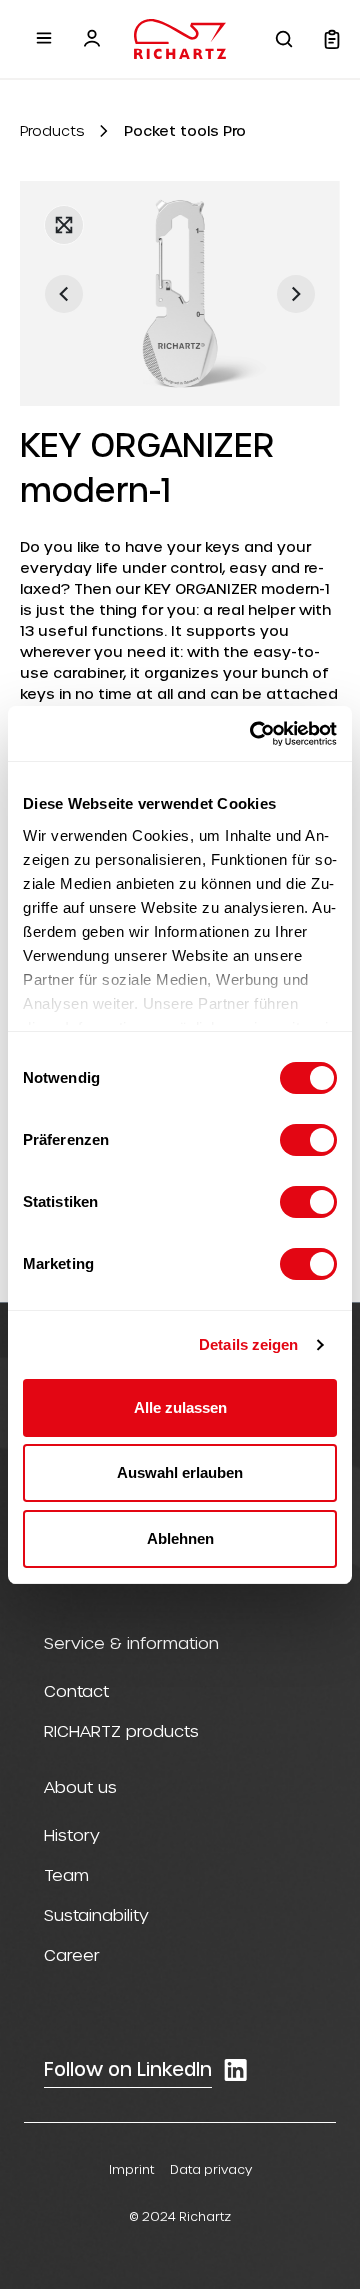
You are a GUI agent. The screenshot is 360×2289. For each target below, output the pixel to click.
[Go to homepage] (180, 39)
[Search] (284, 39)
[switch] (308, 1140)
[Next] (296, 294)
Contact (76, 1690)
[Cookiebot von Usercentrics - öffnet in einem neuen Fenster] (254, 734)
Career (72, 1954)
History (72, 1834)
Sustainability (96, 1914)
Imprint (131, 2169)
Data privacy (211, 2169)
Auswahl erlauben (180, 1472)
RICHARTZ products (121, 1730)
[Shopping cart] (332, 39)
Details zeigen (248, 1344)
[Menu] (44, 38)
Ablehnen (180, 1538)
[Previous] (64, 294)
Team (66, 1874)
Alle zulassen (180, 1407)
